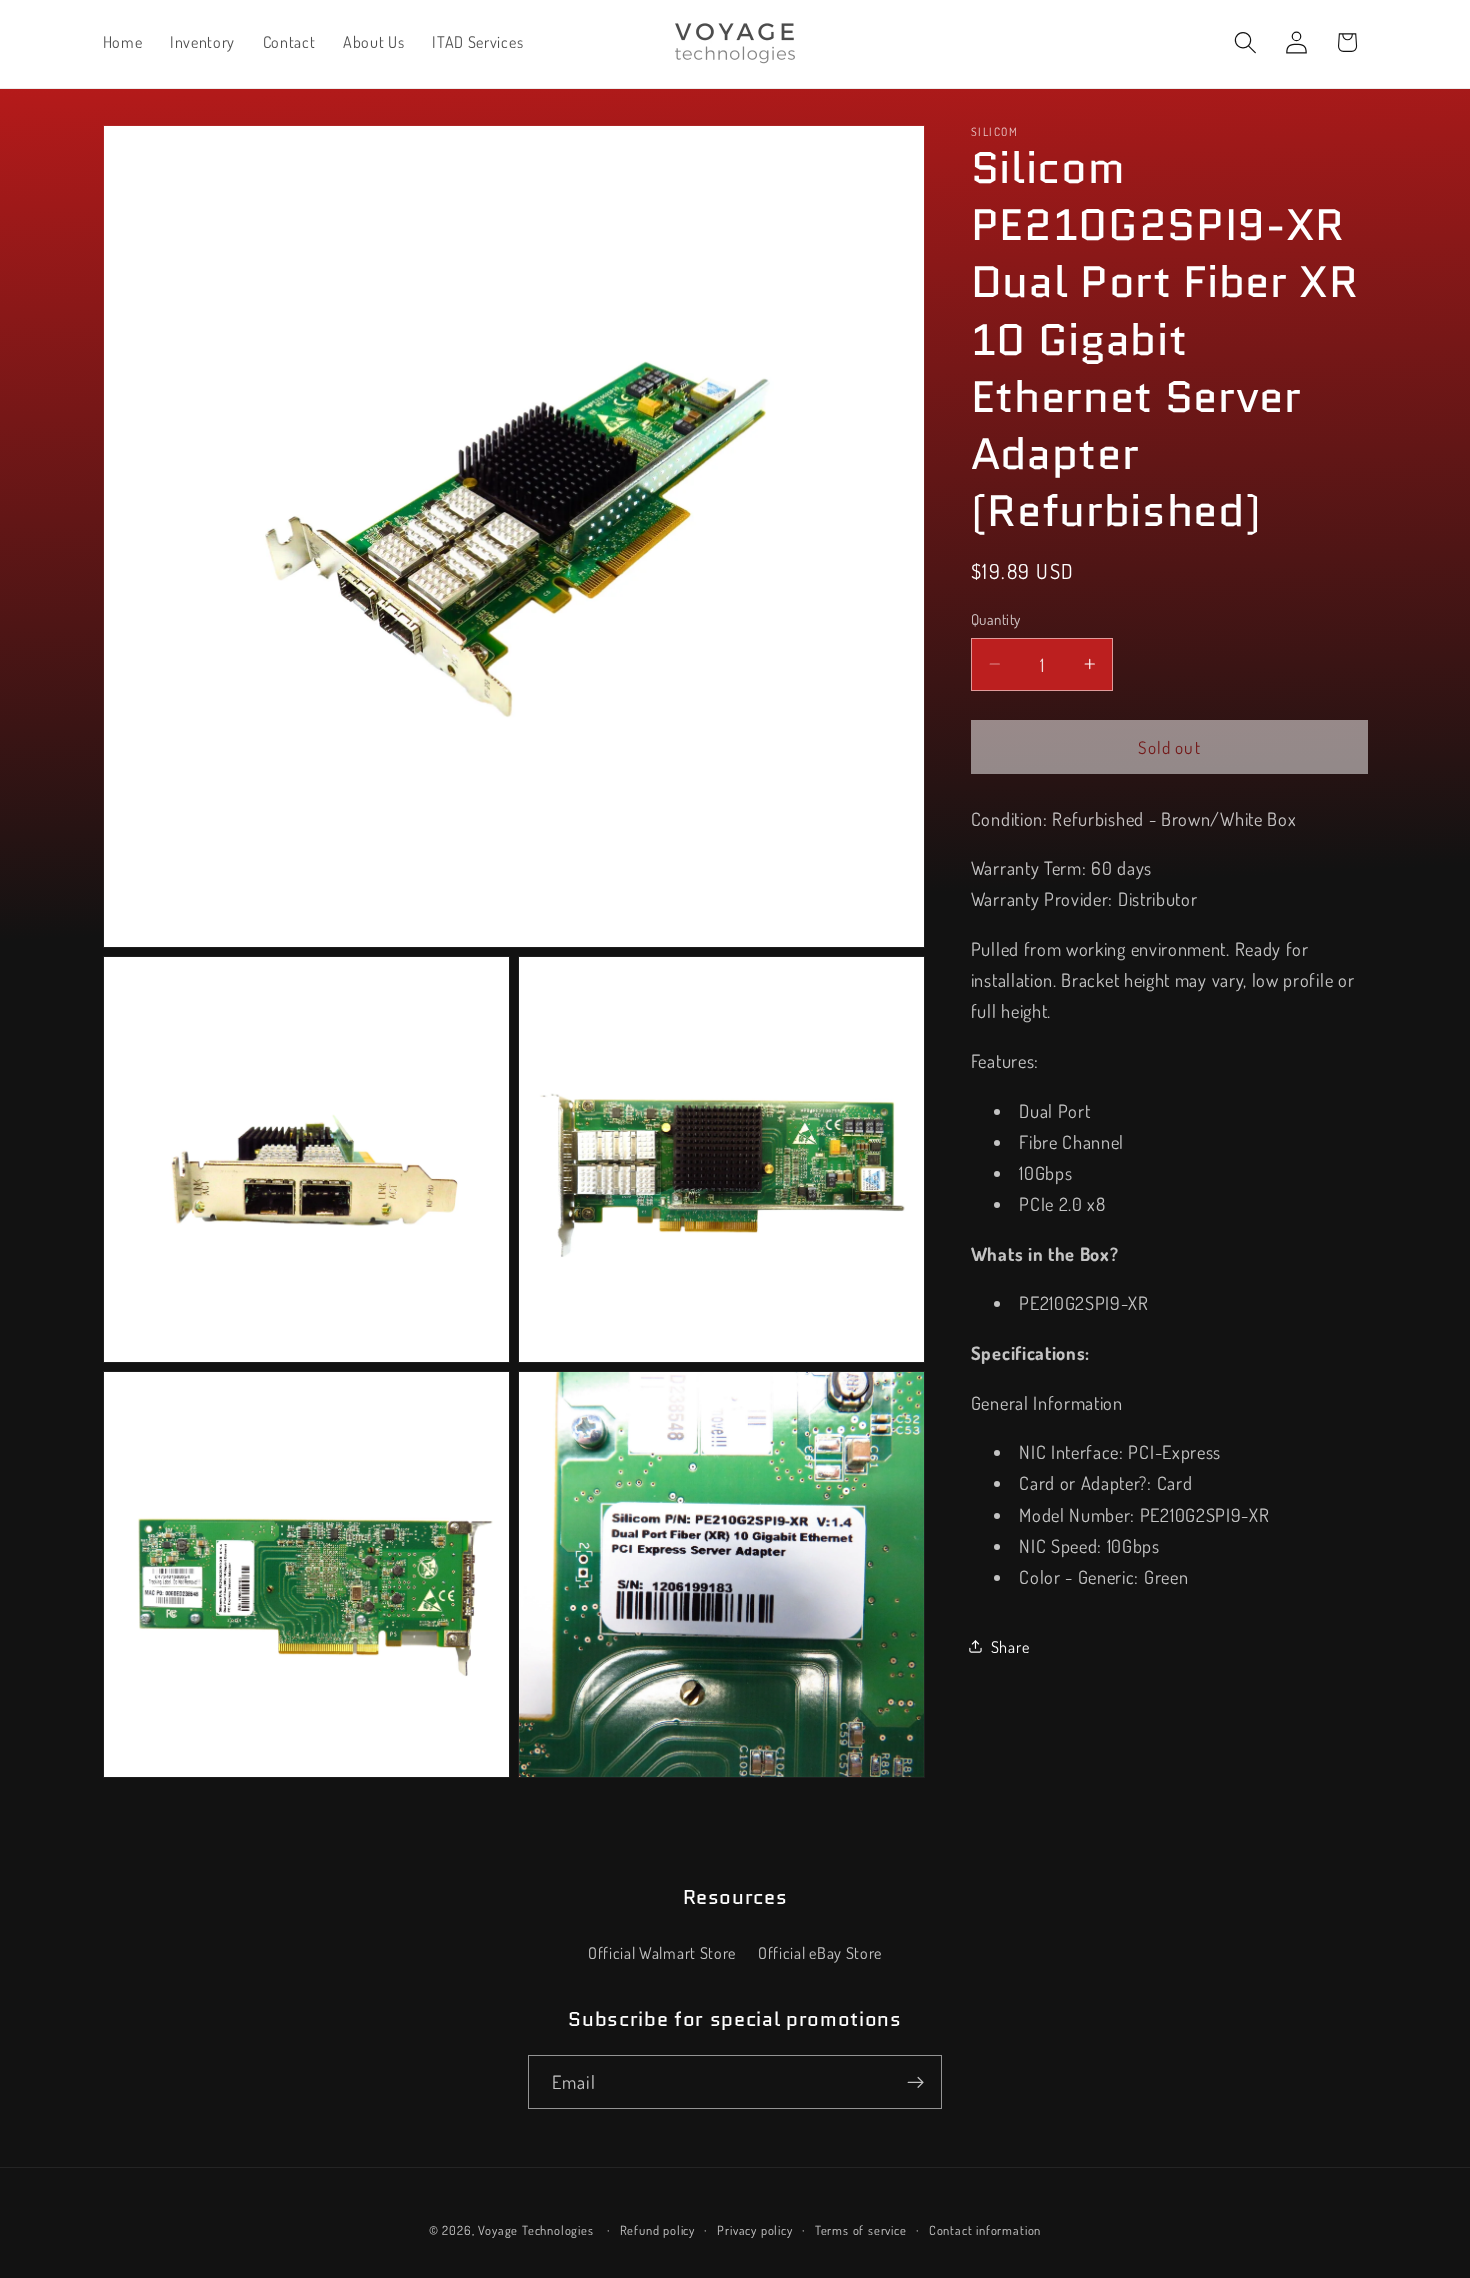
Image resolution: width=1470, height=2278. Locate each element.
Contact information (985, 2231)
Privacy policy (754, 2231)
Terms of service (861, 2231)
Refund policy (657, 2231)
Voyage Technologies (535, 2231)
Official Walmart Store (662, 1953)
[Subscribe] (915, 2083)
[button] (1245, 42)
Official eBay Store (820, 1953)
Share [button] (1010, 1645)
